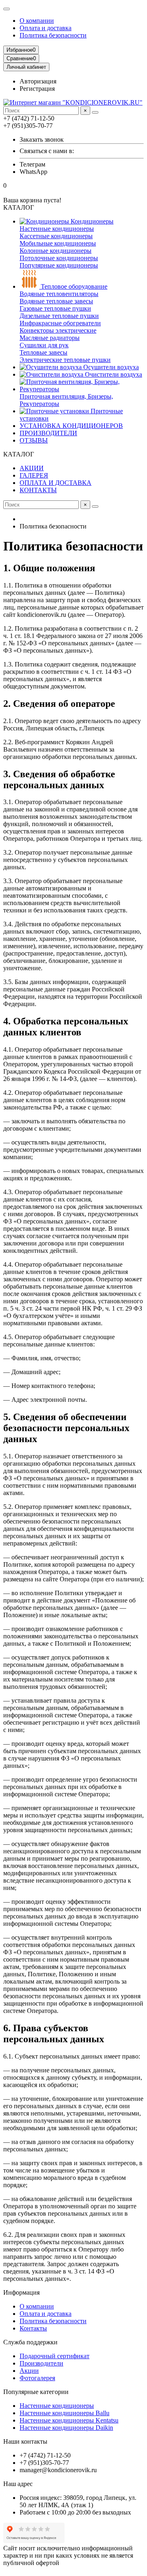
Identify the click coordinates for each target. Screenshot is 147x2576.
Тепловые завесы (43, 352)
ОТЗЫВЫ (34, 440)
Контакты (33, 2328)
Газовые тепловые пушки (55, 308)
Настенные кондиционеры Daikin (66, 2428)
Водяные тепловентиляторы (59, 294)
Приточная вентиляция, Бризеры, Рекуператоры (66, 400)
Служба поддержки (30, 2342)
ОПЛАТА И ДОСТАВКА (56, 483)
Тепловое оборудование (73, 286)
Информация (21, 2292)
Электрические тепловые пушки (65, 360)
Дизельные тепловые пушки (59, 316)
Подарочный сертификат (55, 2356)
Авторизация (38, 81)
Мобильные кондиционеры (58, 243)
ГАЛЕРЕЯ (34, 475)
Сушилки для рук (44, 345)
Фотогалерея (37, 2378)
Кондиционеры (91, 221)
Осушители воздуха (110, 367)
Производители (41, 2363)
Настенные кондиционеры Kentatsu (69, 2420)
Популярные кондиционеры (59, 265)
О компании (37, 21)
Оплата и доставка (46, 28)
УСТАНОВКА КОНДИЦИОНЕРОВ (71, 426)
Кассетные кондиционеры (56, 236)
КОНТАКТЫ (38, 490)
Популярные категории (36, 2392)
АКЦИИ (32, 468)
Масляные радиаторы (50, 338)
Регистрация (37, 89)
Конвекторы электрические (58, 330)
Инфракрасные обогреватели (60, 323)
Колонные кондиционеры (56, 251)
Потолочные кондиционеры (59, 258)
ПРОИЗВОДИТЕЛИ (48, 433)
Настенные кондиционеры (57, 229)
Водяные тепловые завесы (56, 301)
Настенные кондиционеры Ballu (65, 2413)
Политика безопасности (53, 35)
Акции (29, 2371)
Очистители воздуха (113, 374)
